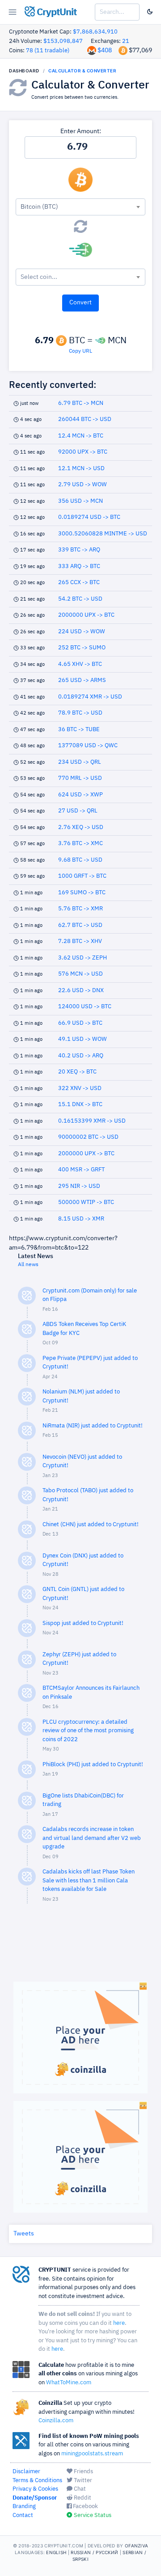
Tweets (24, 2234)
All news (28, 1265)
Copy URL (80, 351)
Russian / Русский (94, 2552)
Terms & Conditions (37, 2481)
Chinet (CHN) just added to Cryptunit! (91, 1525)
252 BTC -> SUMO (82, 648)
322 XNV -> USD (80, 1088)
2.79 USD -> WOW (83, 485)
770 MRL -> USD (80, 778)
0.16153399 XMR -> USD (92, 1121)
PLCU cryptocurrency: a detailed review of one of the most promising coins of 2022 (88, 1731)
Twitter (82, 2481)
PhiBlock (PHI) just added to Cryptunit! (93, 1765)
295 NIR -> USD (79, 1186)
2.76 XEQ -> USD (81, 827)
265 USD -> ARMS (82, 680)
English (56, 2552)
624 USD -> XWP (80, 795)
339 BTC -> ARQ (79, 550)
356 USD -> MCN (80, 501)
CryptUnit (56, 13)
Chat (79, 2489)
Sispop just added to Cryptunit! (83, 1623)
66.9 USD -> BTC (80, 1023)
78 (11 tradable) (48, 51)
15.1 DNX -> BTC (80, 1105)
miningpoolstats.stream (92, 2454)
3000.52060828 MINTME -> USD (103, 534)
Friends (83, 2472)
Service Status (92, 2515)
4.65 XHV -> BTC (80, 664)
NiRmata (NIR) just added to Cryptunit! (93, 1426)
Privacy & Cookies (35, 2489)
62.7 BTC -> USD (80, 925)
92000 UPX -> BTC (83, 452)
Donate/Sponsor (35, 2498)
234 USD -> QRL (80, 762)
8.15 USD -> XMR (81, 1219)
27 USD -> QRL (78, 811)
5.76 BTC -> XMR (80, 909)
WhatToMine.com (69, 2383)
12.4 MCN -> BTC (81, 436)
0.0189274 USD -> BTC (89, 517)
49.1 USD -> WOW (83, 1039)
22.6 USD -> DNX (81, 991)
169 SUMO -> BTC (82, 893)
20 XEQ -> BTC (77, 1072)
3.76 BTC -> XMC (80, 844)
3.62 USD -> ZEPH (83, 958)
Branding (24, 2507)
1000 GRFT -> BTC (82, 876)
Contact (23, 2515)
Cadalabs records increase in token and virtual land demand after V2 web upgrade (92, 1838)
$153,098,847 (63, 41)
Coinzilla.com (56, 2421)
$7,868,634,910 (95, 32)
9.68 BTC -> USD (80, 860)
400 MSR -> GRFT (81, 1170)
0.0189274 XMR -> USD (90, 697)
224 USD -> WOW (82, 632)
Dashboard (24, 71)
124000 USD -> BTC (85, 1007)
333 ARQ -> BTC (79, 566)
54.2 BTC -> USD (80, 599)
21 (126, 41)
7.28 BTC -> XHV (80, 941)
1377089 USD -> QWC (88, 746)
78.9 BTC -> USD (80, 713)
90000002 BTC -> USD (88, 1137)
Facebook (85, 2507)
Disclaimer (26, 2472)
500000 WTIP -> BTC (86, 1202)
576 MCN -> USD (80, 974)
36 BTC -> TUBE (79, 730)
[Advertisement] (80, 1947)
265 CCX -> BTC (79, 583)
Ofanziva (136, 2546)
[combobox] (80, 207)
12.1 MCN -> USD (81, 469)
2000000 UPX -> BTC (86, 615)
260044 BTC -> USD (85, 419)
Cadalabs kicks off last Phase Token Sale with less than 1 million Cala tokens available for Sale (89, 1881)
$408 (105, 51)
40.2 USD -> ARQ (81, 1056)
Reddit (82, 2498)
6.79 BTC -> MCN (81, 403)
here (119, 2323)
